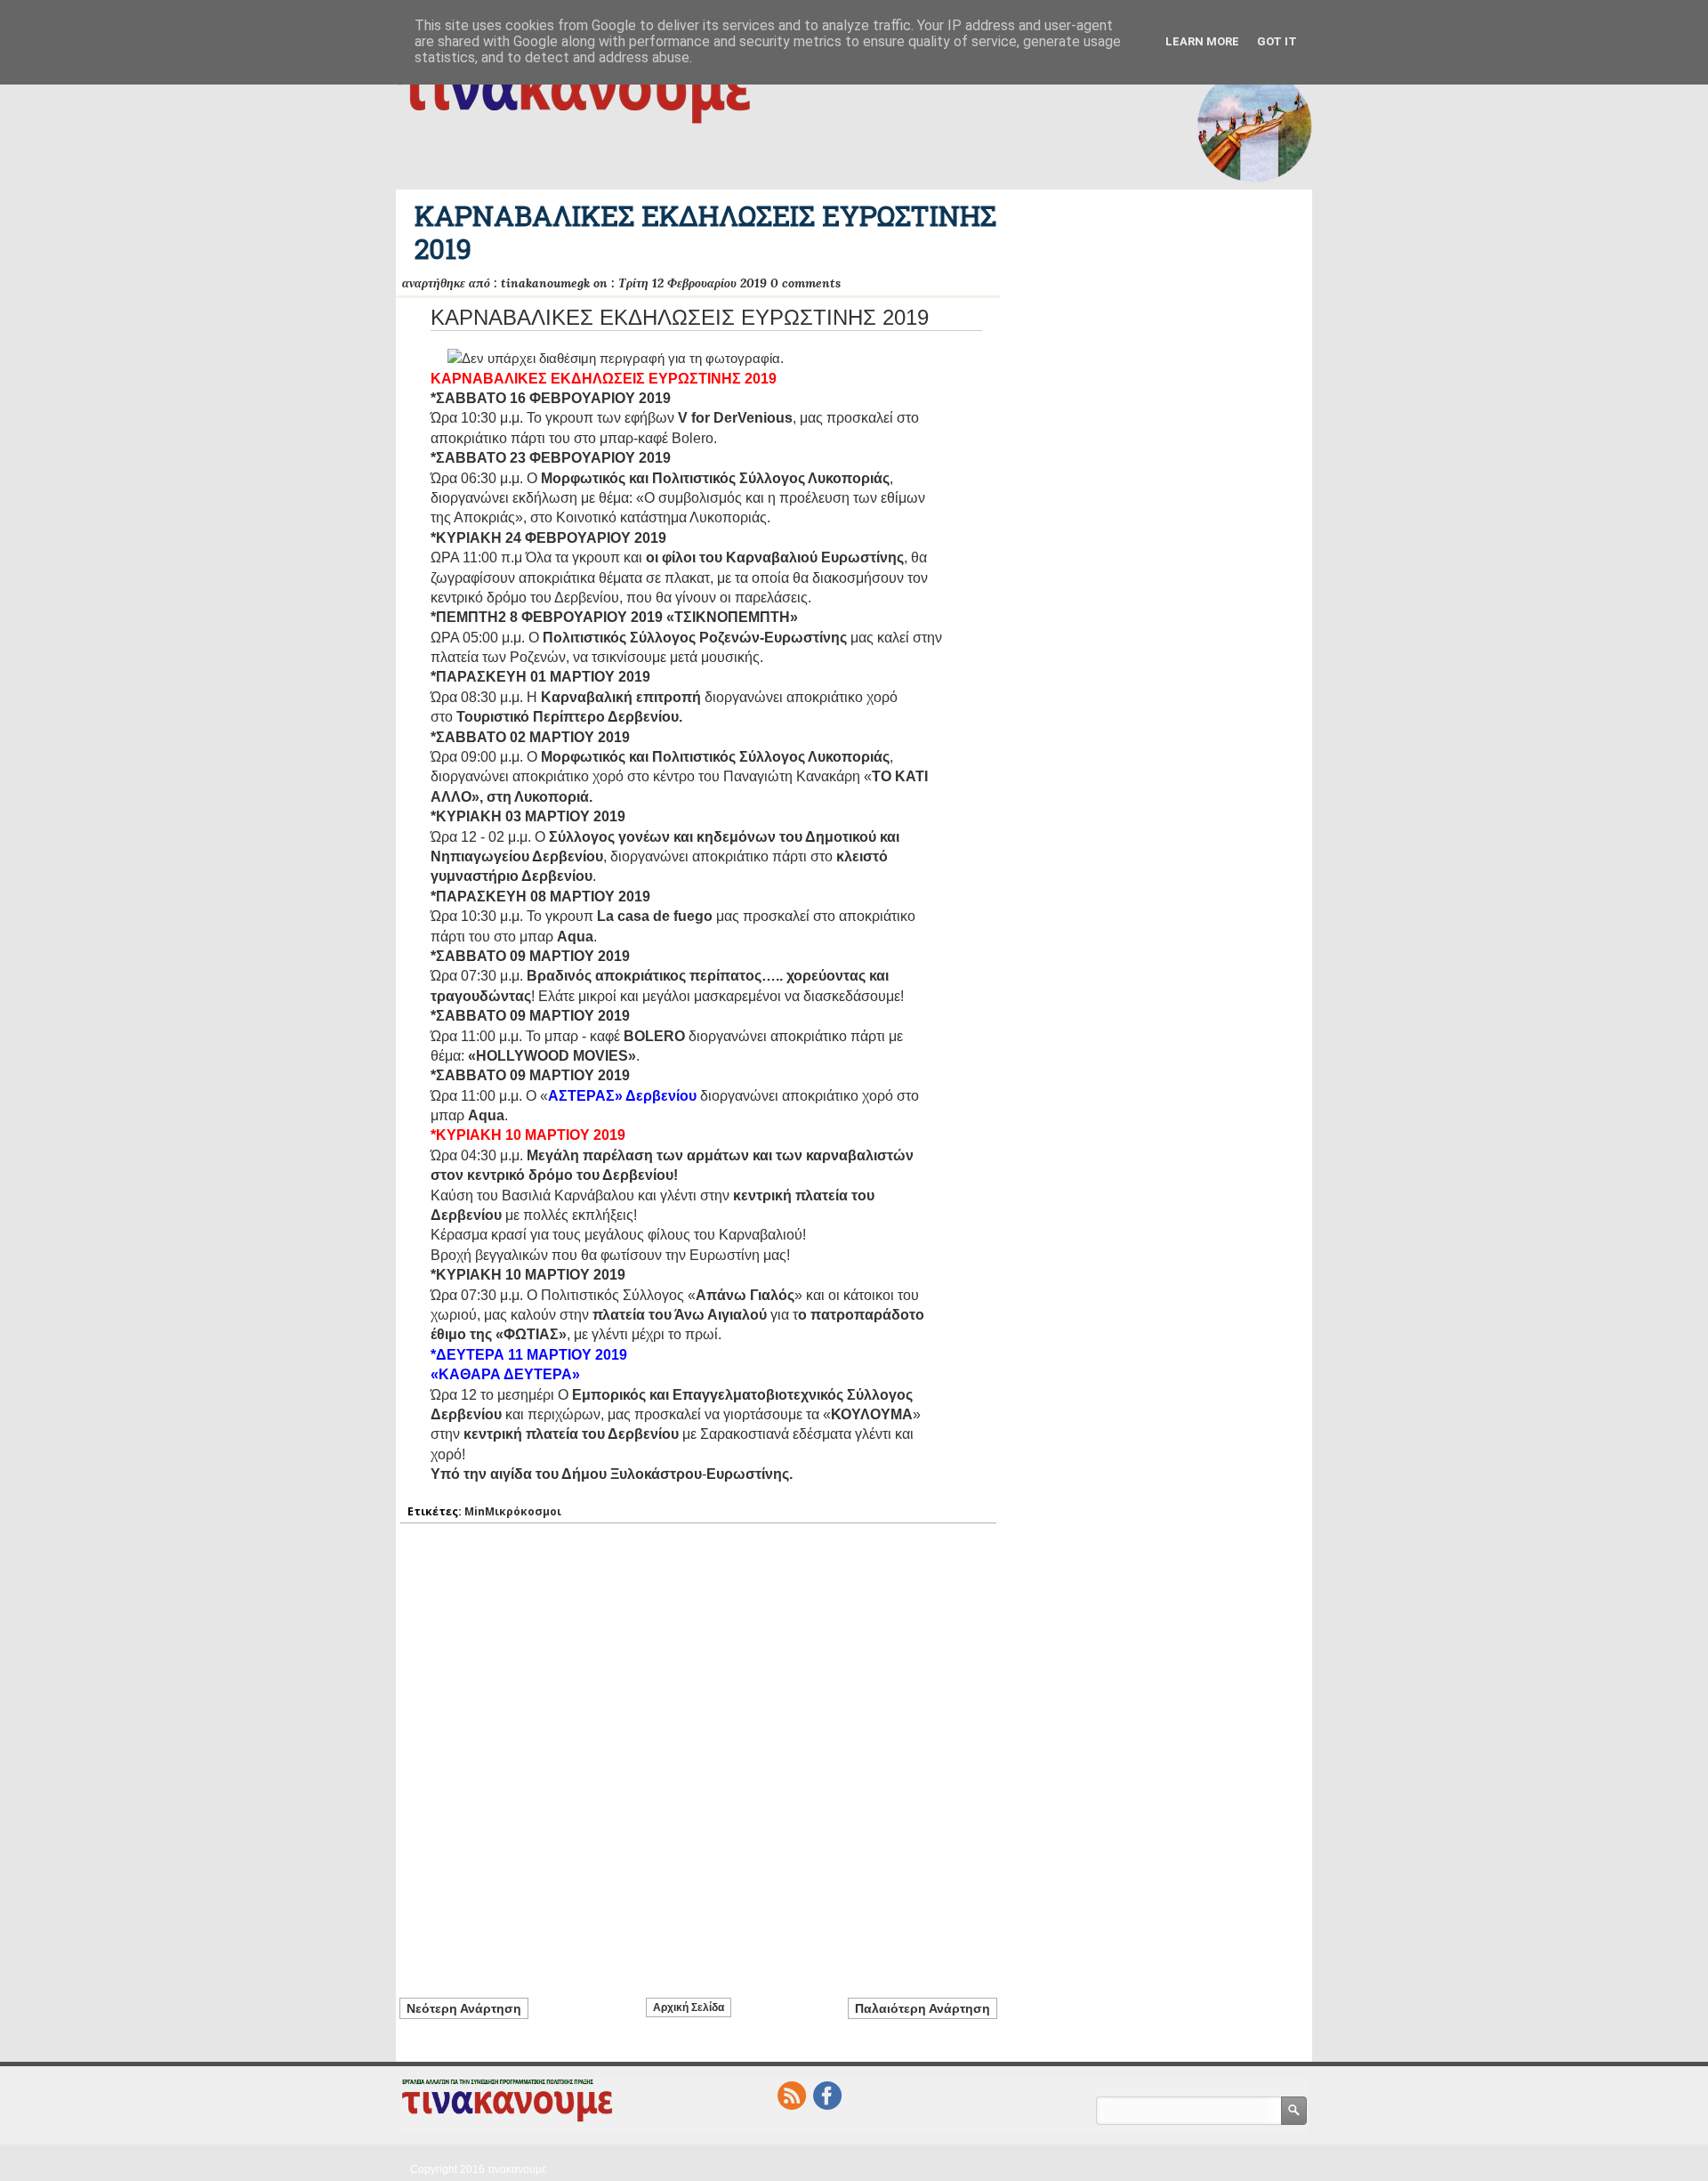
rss (792, 2096)
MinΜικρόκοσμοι (513, 1511)
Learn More (1202, 41)
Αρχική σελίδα (689, 2007)
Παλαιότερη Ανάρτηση (922, 2008)
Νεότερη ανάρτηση (464, 2008)
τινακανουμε (517, 2169)
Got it (1277, 41)
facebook (827, 2096)
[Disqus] (698, 1750)
